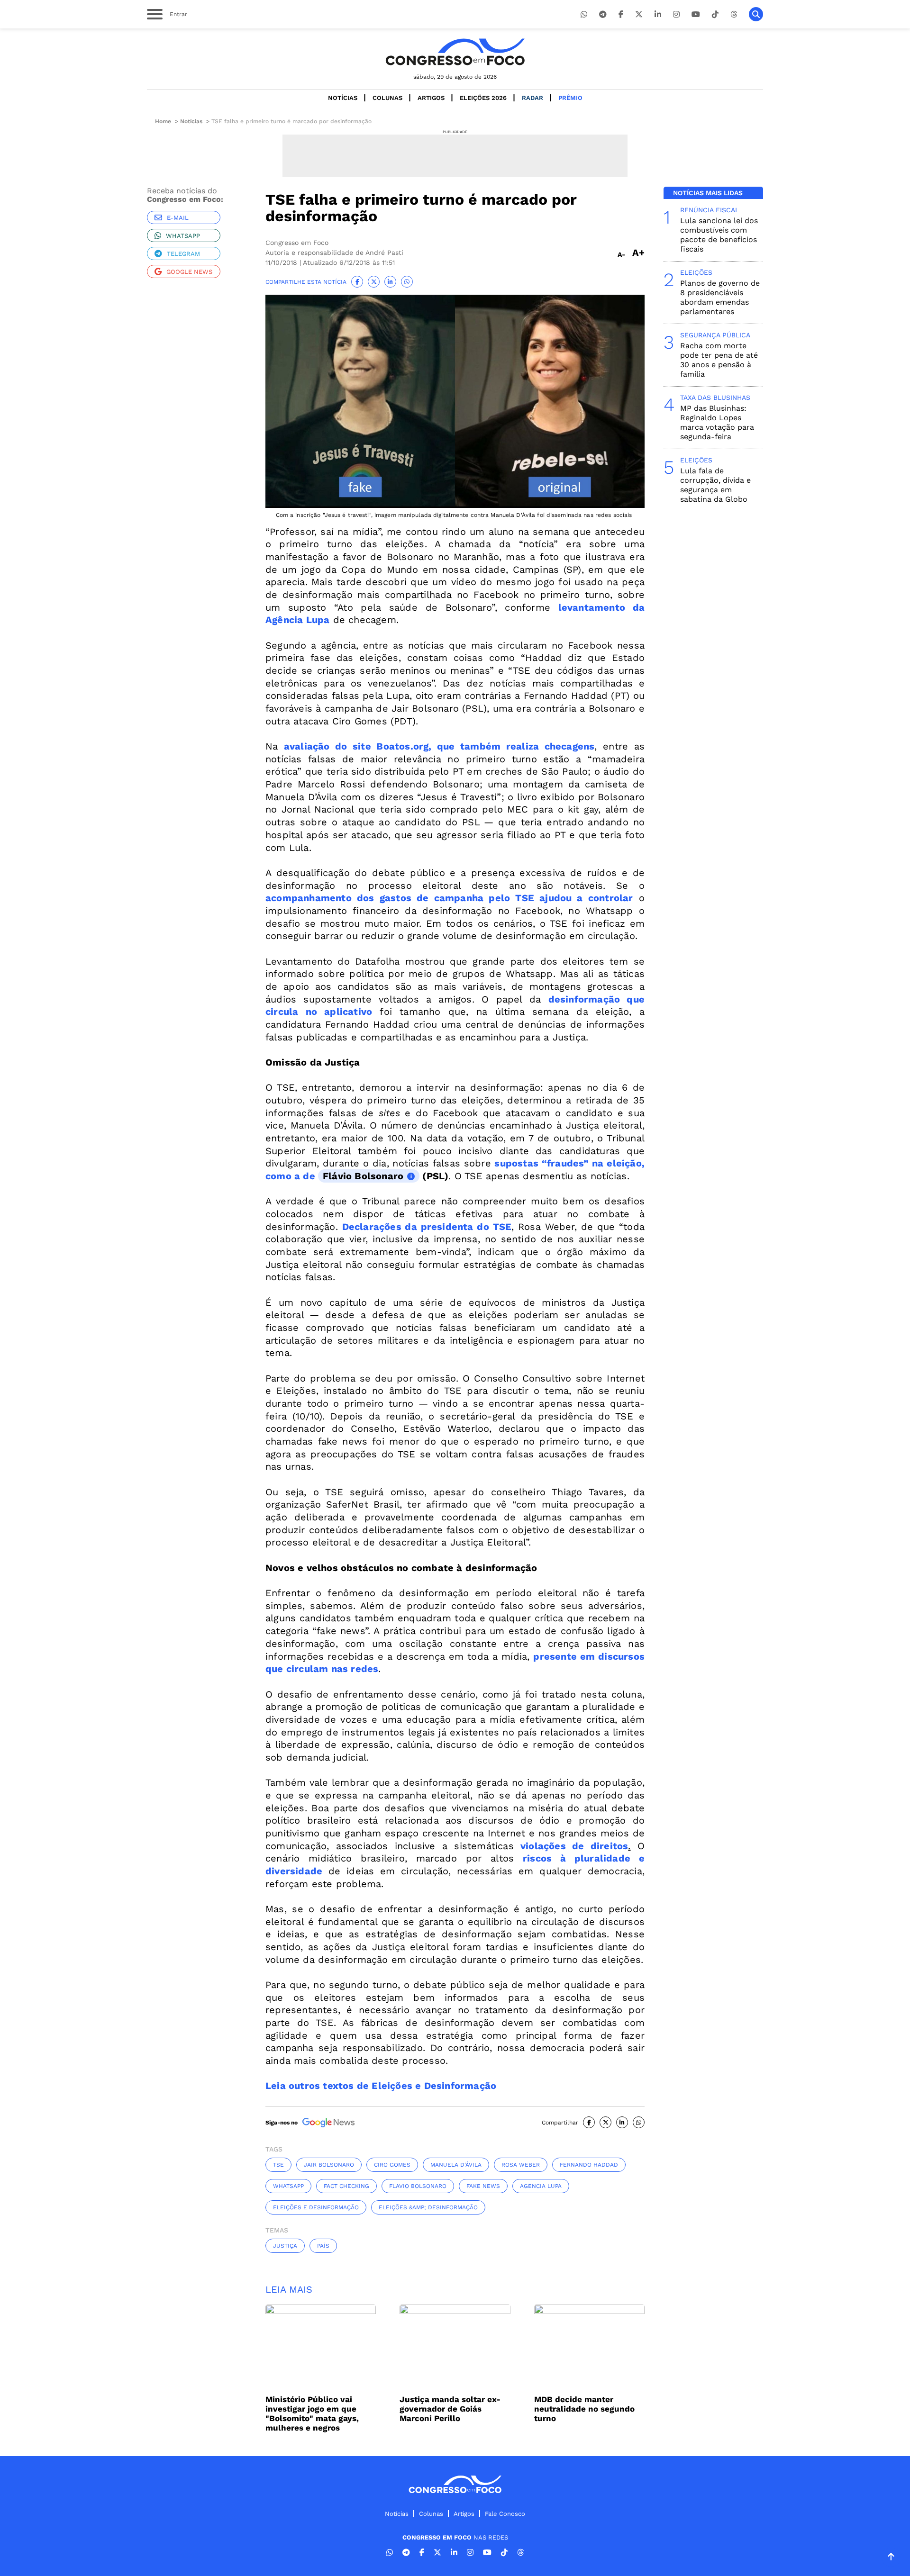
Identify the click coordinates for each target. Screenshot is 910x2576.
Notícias (343, 98)
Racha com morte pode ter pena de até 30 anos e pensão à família (719, 360)
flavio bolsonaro (418, 2186)
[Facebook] (621, 14)
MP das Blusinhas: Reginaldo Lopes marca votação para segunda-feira (717, 422)
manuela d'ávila (456, 2165)
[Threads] (734, 14)
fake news (483, 2186)
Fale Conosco (505, 2514)
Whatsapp (183, 236)
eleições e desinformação (316, 2207)
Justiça (285, 2246)
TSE (278, 2165)
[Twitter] (639, 14)
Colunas (387, 98)
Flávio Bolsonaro (363, 1176)
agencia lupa (541, 2186)
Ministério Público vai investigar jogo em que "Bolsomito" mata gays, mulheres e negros (312, 2413)
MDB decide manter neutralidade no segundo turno (584, 2409)
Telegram (183, 254)
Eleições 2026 (483, 98)
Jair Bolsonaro (329, 2165)
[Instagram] (676, 14)
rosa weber (521, 2165)
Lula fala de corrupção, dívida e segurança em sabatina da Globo (715, 485)
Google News (189, 272)
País (323, 2246)
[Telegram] (603, 14)
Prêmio (570, 98)
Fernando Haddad (589, 2165)
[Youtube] (696, 14)
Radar (532, 98)
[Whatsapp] (584, 14)
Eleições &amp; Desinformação (428, 2207)
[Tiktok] (715, 14)
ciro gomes (392, 2165)
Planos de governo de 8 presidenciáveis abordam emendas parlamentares (720, 297)
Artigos (431, 98)
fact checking (346, 2186)
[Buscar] (756, 14)
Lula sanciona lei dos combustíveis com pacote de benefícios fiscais (719, 235)
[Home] (455, 52)
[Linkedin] (658, 14)
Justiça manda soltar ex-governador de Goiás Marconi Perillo (450, 2409)
